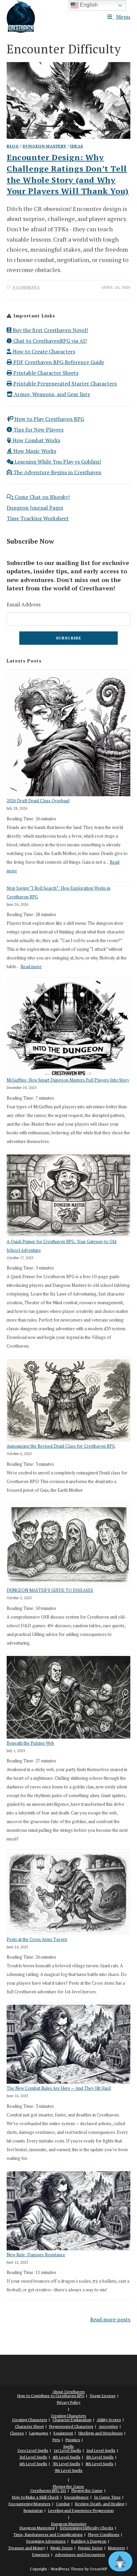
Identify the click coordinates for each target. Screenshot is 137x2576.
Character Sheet (29, 2426)
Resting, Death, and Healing (100, 2504)
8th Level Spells (99, 2464)
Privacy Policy (69, 2402)
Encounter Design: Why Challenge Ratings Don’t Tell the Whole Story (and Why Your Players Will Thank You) (68, 174)
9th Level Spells (68, 2470)
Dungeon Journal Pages (35, 508)
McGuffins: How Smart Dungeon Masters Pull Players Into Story (68, 1080)
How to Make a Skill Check (35, 2497)
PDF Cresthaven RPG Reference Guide (58, 362)
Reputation (33, 2510)
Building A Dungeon (89, 2541)
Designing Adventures (46, 2541)
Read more (31, 966)
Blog (13, 146)
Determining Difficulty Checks (87, 2528)
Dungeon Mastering (69, 2524)
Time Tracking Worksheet (38, 518)
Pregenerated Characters (71, 2426)
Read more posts (110, 2319)
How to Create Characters (43, 351)
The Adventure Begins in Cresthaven (57, 472)
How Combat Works (36, 440)
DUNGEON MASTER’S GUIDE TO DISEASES (50, 1590)
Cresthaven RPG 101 (48, 2490)
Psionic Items (90, 2548)
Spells (68, 2446)
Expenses (41, 2554)
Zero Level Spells (33, 2450)
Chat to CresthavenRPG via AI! (49, 341)
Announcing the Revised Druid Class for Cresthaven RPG (61, 1446)
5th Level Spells (100, 2457)
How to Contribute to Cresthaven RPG (51, 2396)
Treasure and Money (27, 2548)
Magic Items (62, 2548)
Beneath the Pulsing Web (30, 1743)
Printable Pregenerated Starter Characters (64, 383)
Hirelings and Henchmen (101, 2433)
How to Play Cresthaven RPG (49, 419)
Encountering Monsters (30, 2504)
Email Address (24, 604)
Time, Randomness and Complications (48, 2534)
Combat (63, 2504)
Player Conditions (104, 2534)
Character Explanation (72, 2420)
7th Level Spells (66, 2464)
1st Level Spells (67, 2450)
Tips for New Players (38, 430)
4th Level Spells (67, 2457)
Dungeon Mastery (44, 146)
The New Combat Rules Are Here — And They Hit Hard (59, 2088)
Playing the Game (68, 2486)
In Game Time (107, 2497)
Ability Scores (109, 2420)
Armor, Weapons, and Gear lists (51, 394)
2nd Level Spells (101, 2450)
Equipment (63, 2433)
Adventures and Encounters (80, 2554)
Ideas (77, 146)
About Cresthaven (69, 2392)
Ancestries (108, 2426)
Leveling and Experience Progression (81, 2510)
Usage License (103, 2396)
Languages (39, 2433)
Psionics (73, 2440)
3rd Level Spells (33, 2457)
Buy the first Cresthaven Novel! (50, 330)
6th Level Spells (33, 2464)
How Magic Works (34, 451)
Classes (17, 2433)
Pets (56, 2440)
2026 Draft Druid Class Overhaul (38, 801)
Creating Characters (68, 2416)
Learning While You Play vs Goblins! (57, 462)
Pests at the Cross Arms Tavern (37, 1939)
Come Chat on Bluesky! (42, 497)
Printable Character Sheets (45, 373)
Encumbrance (76, 2497)
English (88, 5)
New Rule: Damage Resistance (36, 2255)
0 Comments (26, 287)
